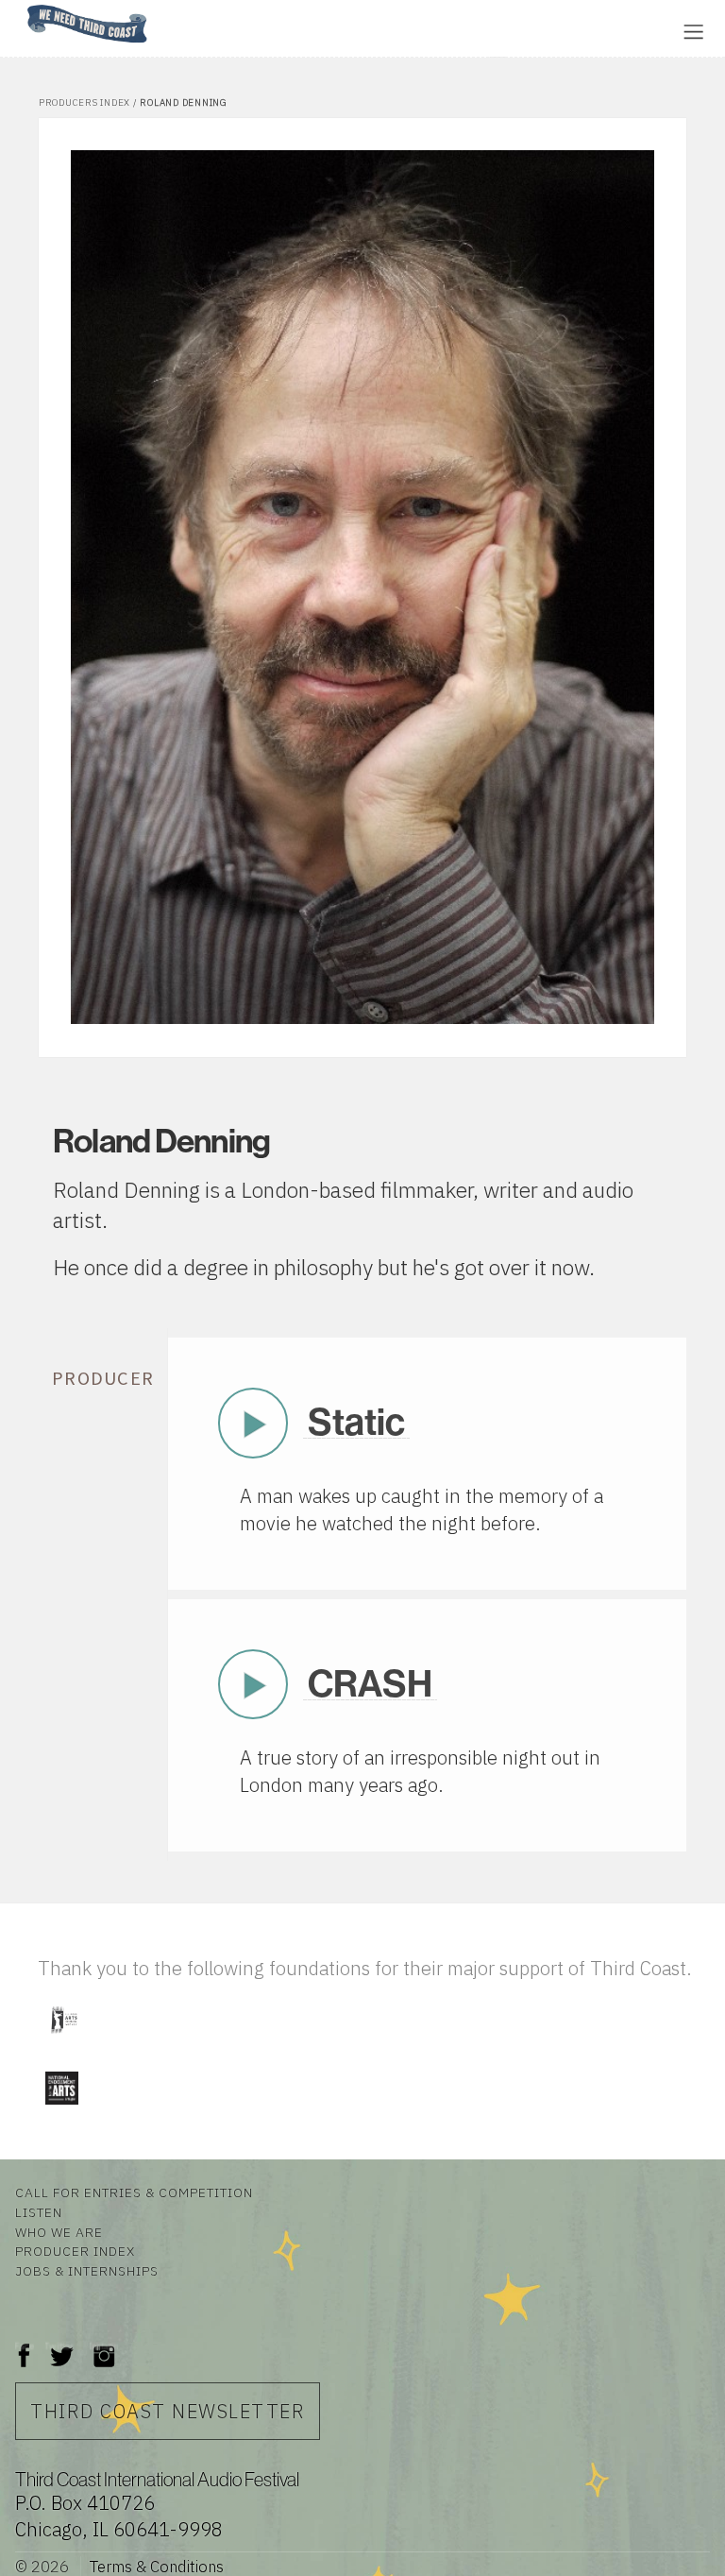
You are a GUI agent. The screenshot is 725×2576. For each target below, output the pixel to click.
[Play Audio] (222, 30)
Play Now (253, 1423)
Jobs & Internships (87, 2271)
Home (22, 6)
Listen (39, 2212)
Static (356, 1422)
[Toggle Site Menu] (693, 32)
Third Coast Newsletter (168, 2411)
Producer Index (75, 2251)
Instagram (104, 2346)
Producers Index (84, 102)
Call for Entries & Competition (134, 2192)
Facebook (25, 2346)
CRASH (370, 1684)
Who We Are (59, 2232)
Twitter (60, 2346)
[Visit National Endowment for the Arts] (61, 2109)
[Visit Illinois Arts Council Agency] (63, 2041)
